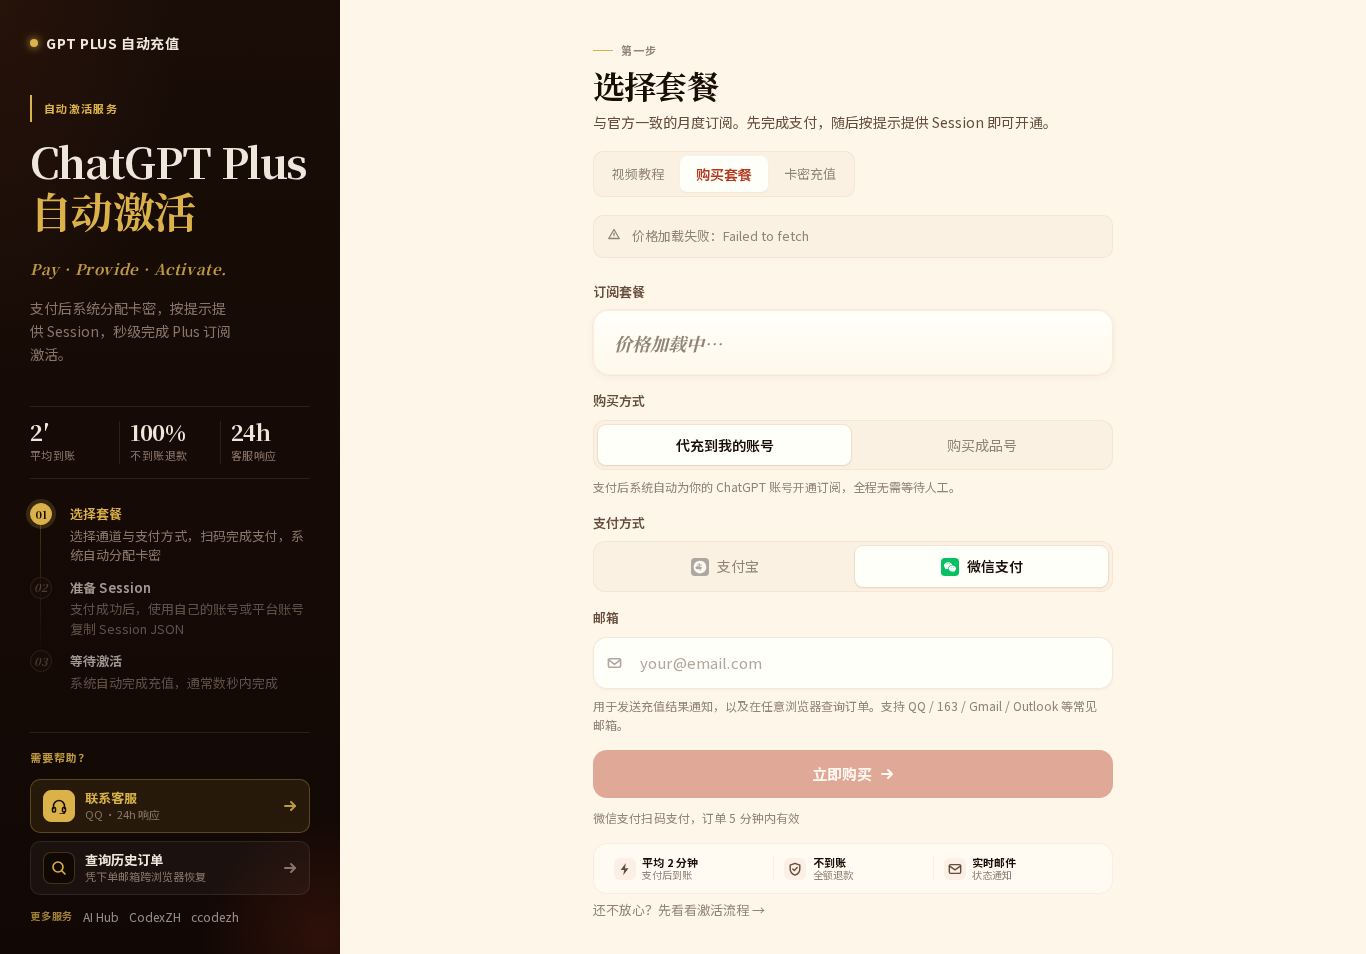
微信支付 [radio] (995, 566)
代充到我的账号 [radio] (725, 445)
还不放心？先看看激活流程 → (679, 909)
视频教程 (638, 173)
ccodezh (215, 916)
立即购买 (842, 773)
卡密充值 (810, 173)
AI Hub (101, 916)
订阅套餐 (619, 291)
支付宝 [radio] (738, 566)
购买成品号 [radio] (982, 445)
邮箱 (606, 617)
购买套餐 (724, 174)
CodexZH (155, 916)
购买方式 (619, 400)
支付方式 (619, 522)
